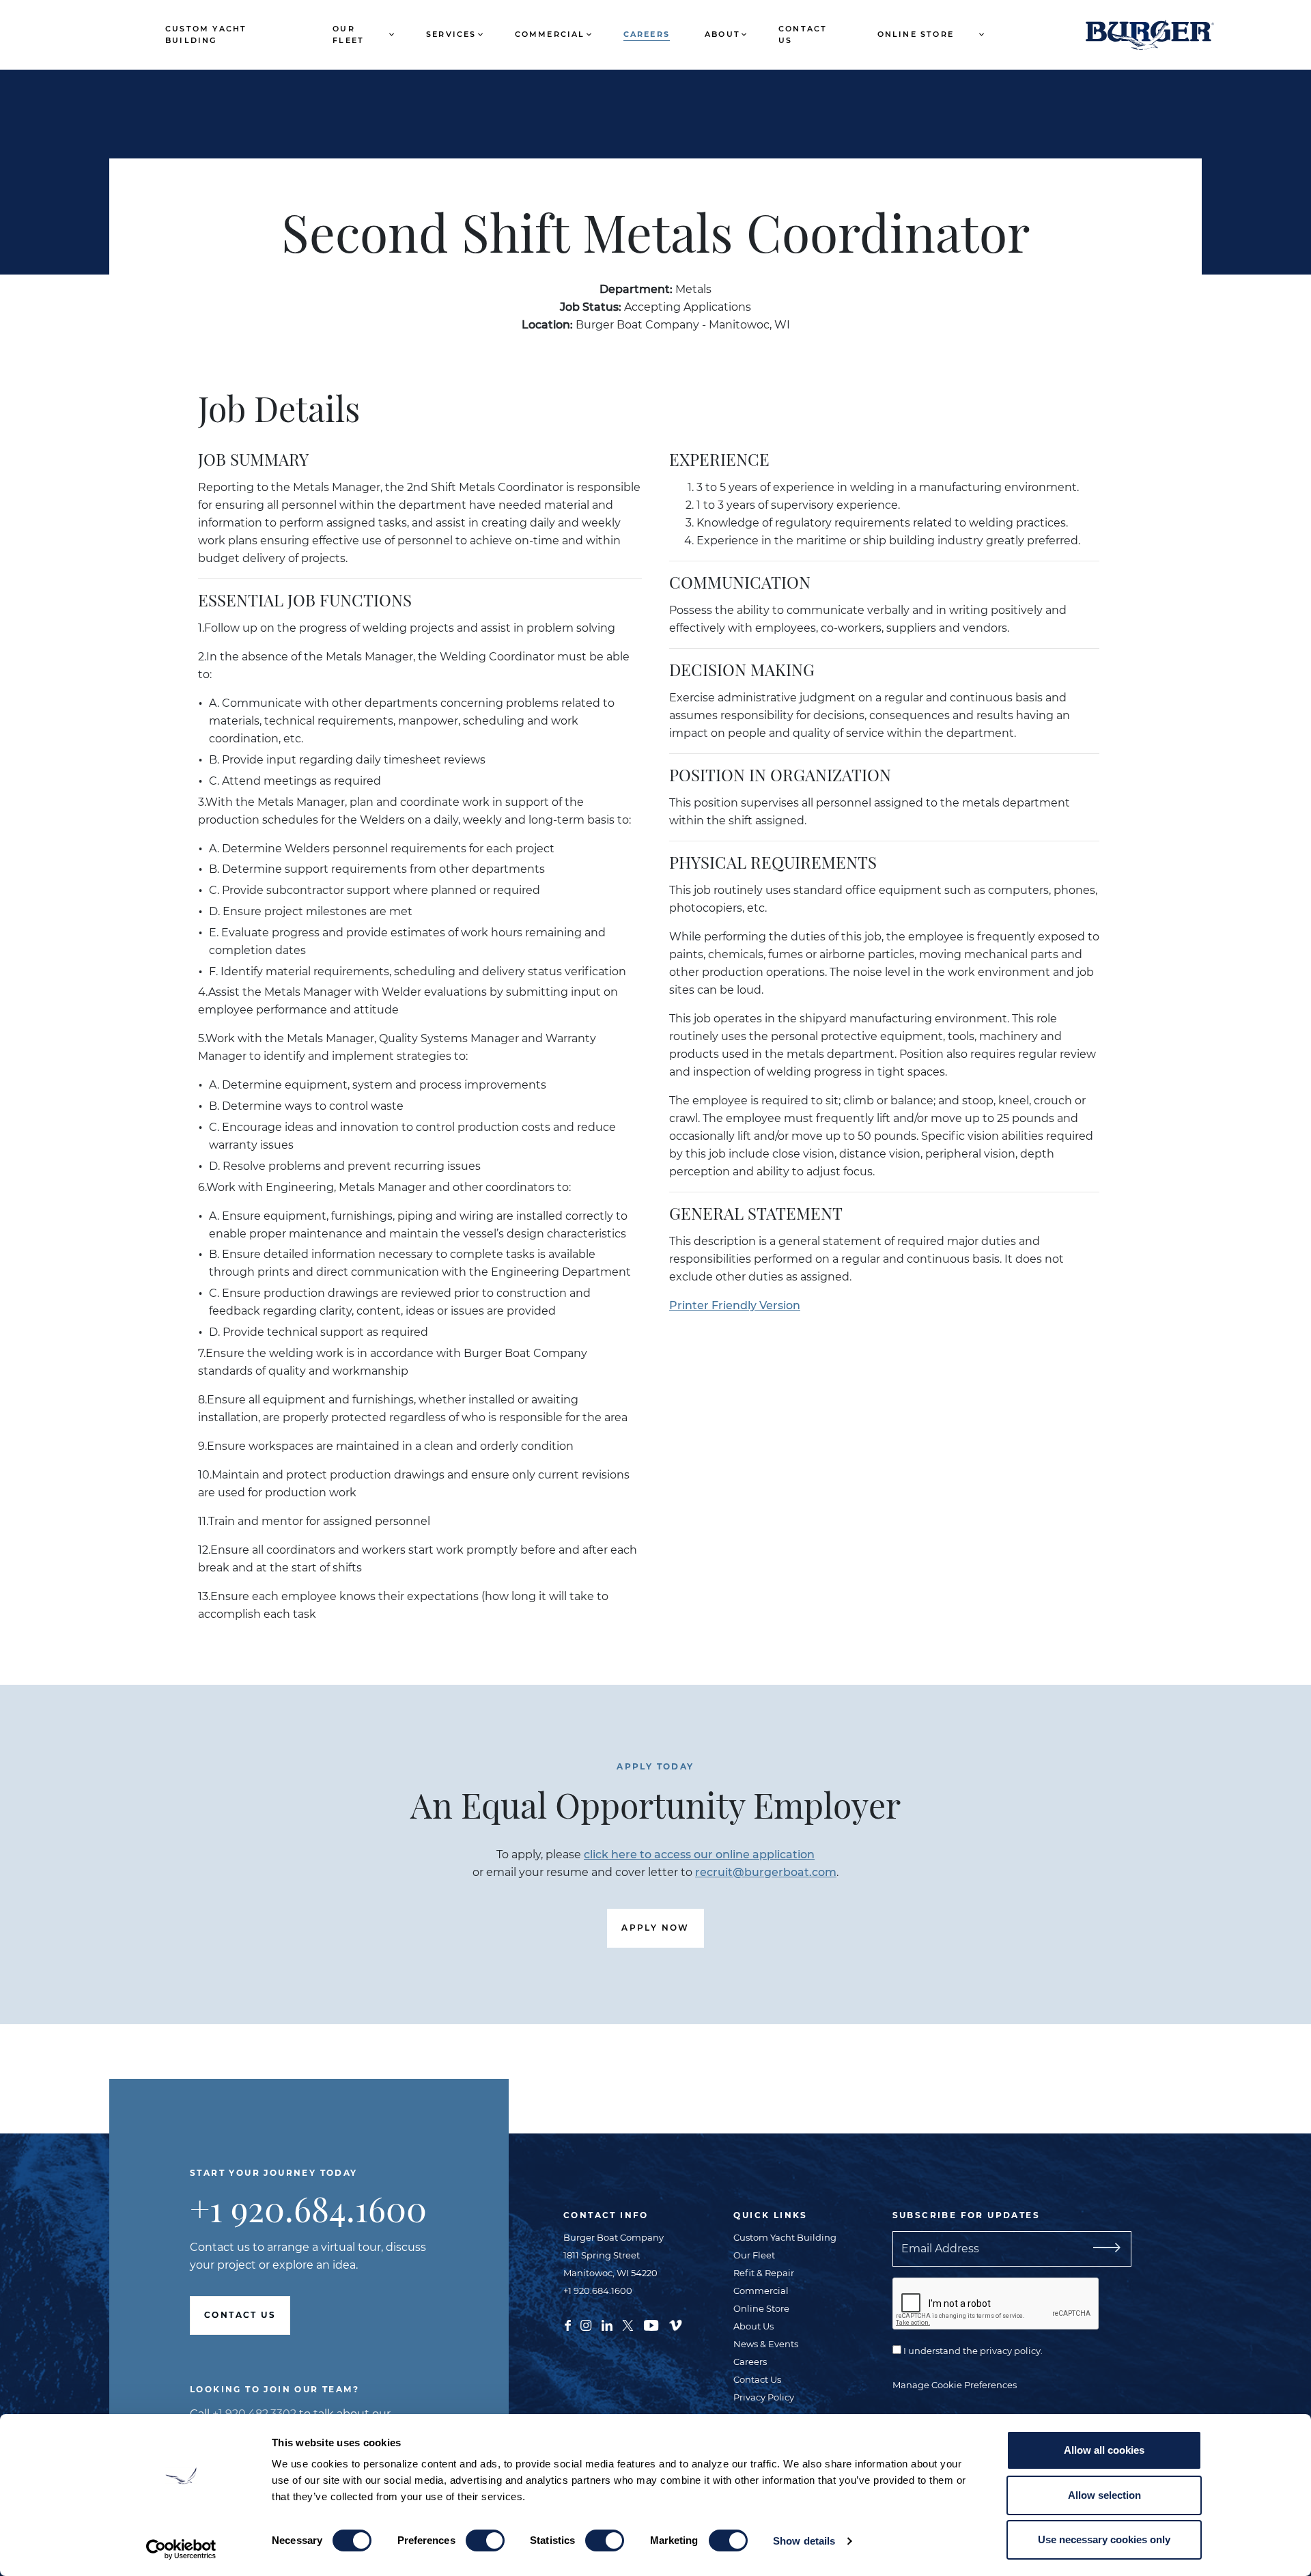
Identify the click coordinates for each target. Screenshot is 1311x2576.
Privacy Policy (764, 2397)
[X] (628, 2325)
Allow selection (1104, 2495)
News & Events (766, 2344)
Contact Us (803, 34)
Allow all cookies (1104, 2450)
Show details (804, 2541)
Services (451, 34)
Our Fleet (348, 34)
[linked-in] (607, 2325)
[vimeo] (675, 2325)
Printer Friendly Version (735, 1305)
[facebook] (568, 2325)
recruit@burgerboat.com (766, 1872)
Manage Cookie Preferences (955, 2385)
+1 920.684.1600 (308, 2208)
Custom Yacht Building (206, 34)
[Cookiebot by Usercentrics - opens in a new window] (181, 2549)
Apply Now (655, 1928)
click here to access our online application (699, 1854)
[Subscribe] (1101, 2249)
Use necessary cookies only (1104, 2539)
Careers (647, 34)
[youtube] (651, 2325)
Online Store (916, 34)
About (722, 34)
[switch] (485, 2540)
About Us (753, 2326)
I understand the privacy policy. (972, 2351)
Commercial (550, 34)
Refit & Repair (764, 2273)
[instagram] (586, 2325)
